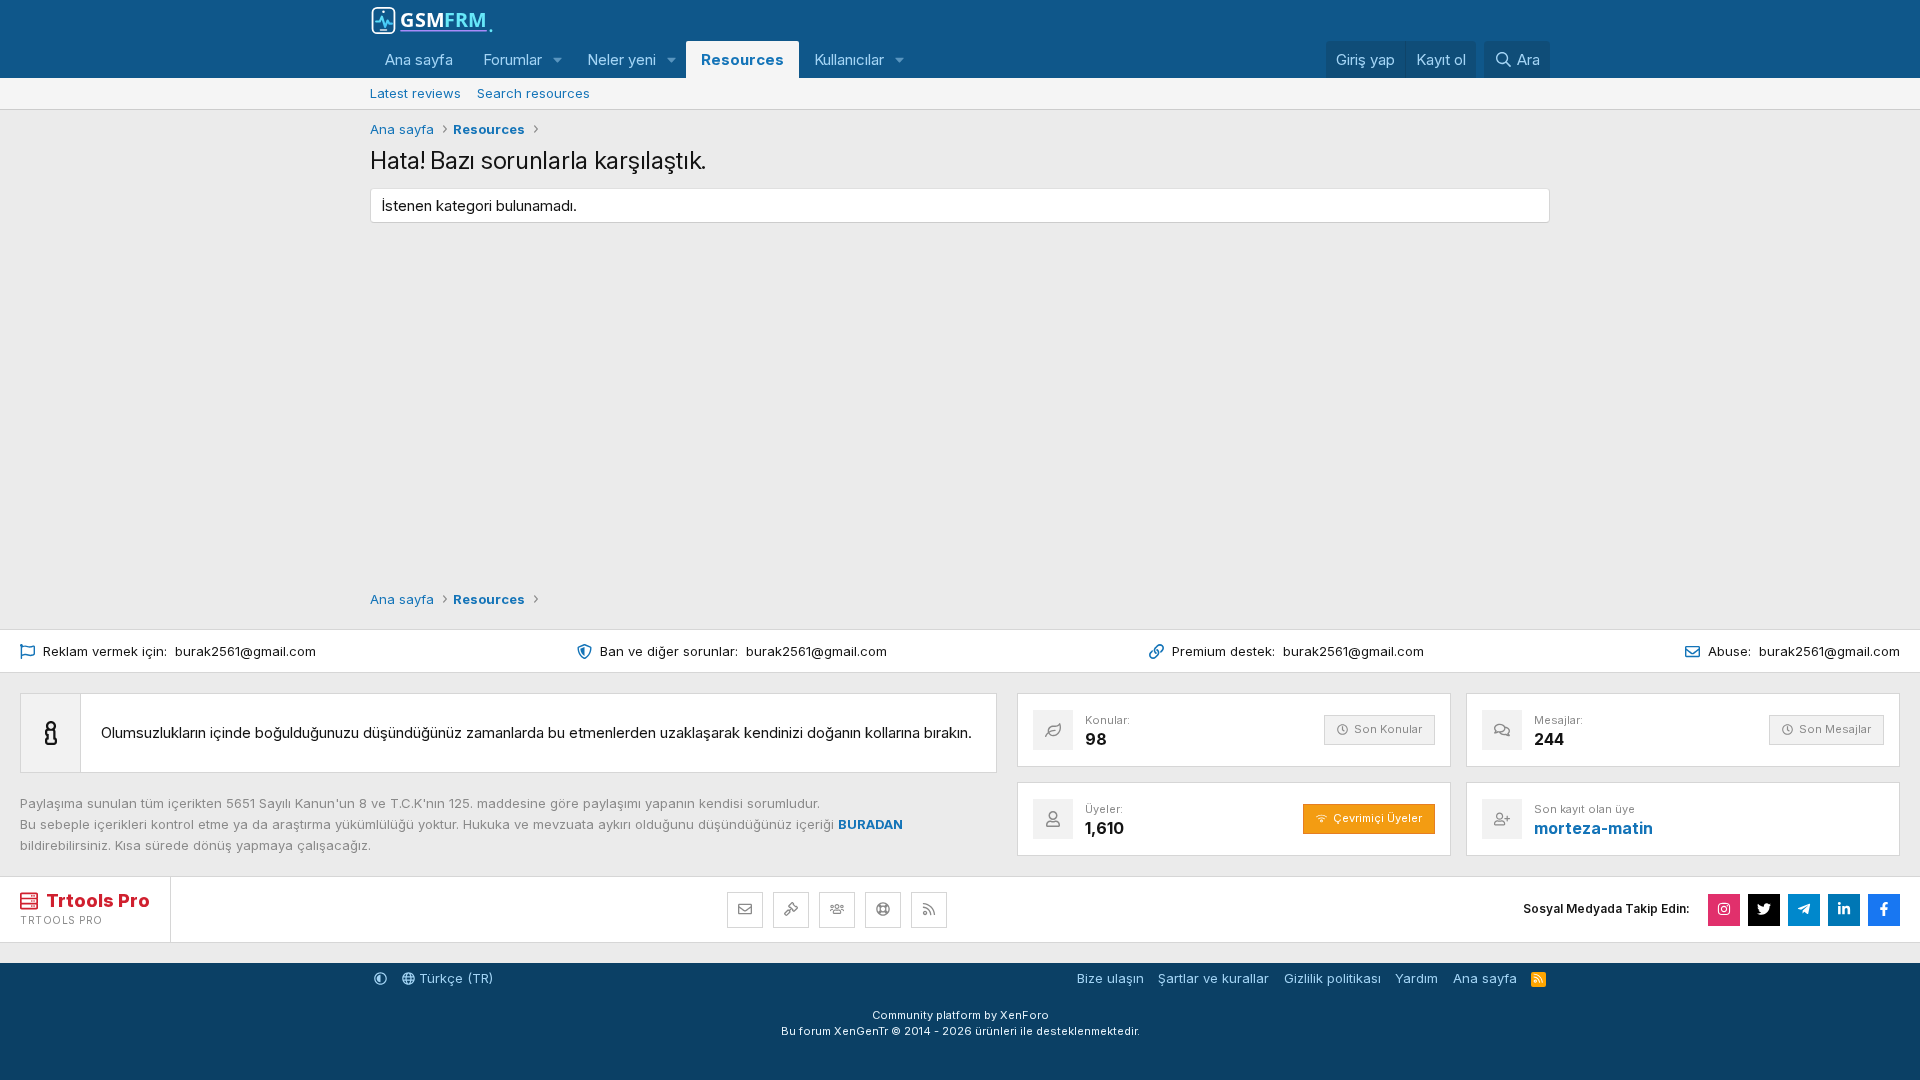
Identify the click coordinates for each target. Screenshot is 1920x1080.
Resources (742, 59)
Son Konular (1388, 729)
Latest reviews (415, 93)
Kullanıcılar (849, 59)
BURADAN (870, 824)
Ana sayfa (419, 59)
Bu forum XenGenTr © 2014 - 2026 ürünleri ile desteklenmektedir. (960, 1031)
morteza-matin (1593, 828)
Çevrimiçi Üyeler (1377, 818)
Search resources (533, 93)
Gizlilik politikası (1332, 978)
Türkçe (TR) (454, 978)
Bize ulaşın (1110, 978)
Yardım (1416, 978)
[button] (558, 59)
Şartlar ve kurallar (1213, 978)
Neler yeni (621, 59)
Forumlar (512, 59)
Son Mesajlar (1835, 729)
